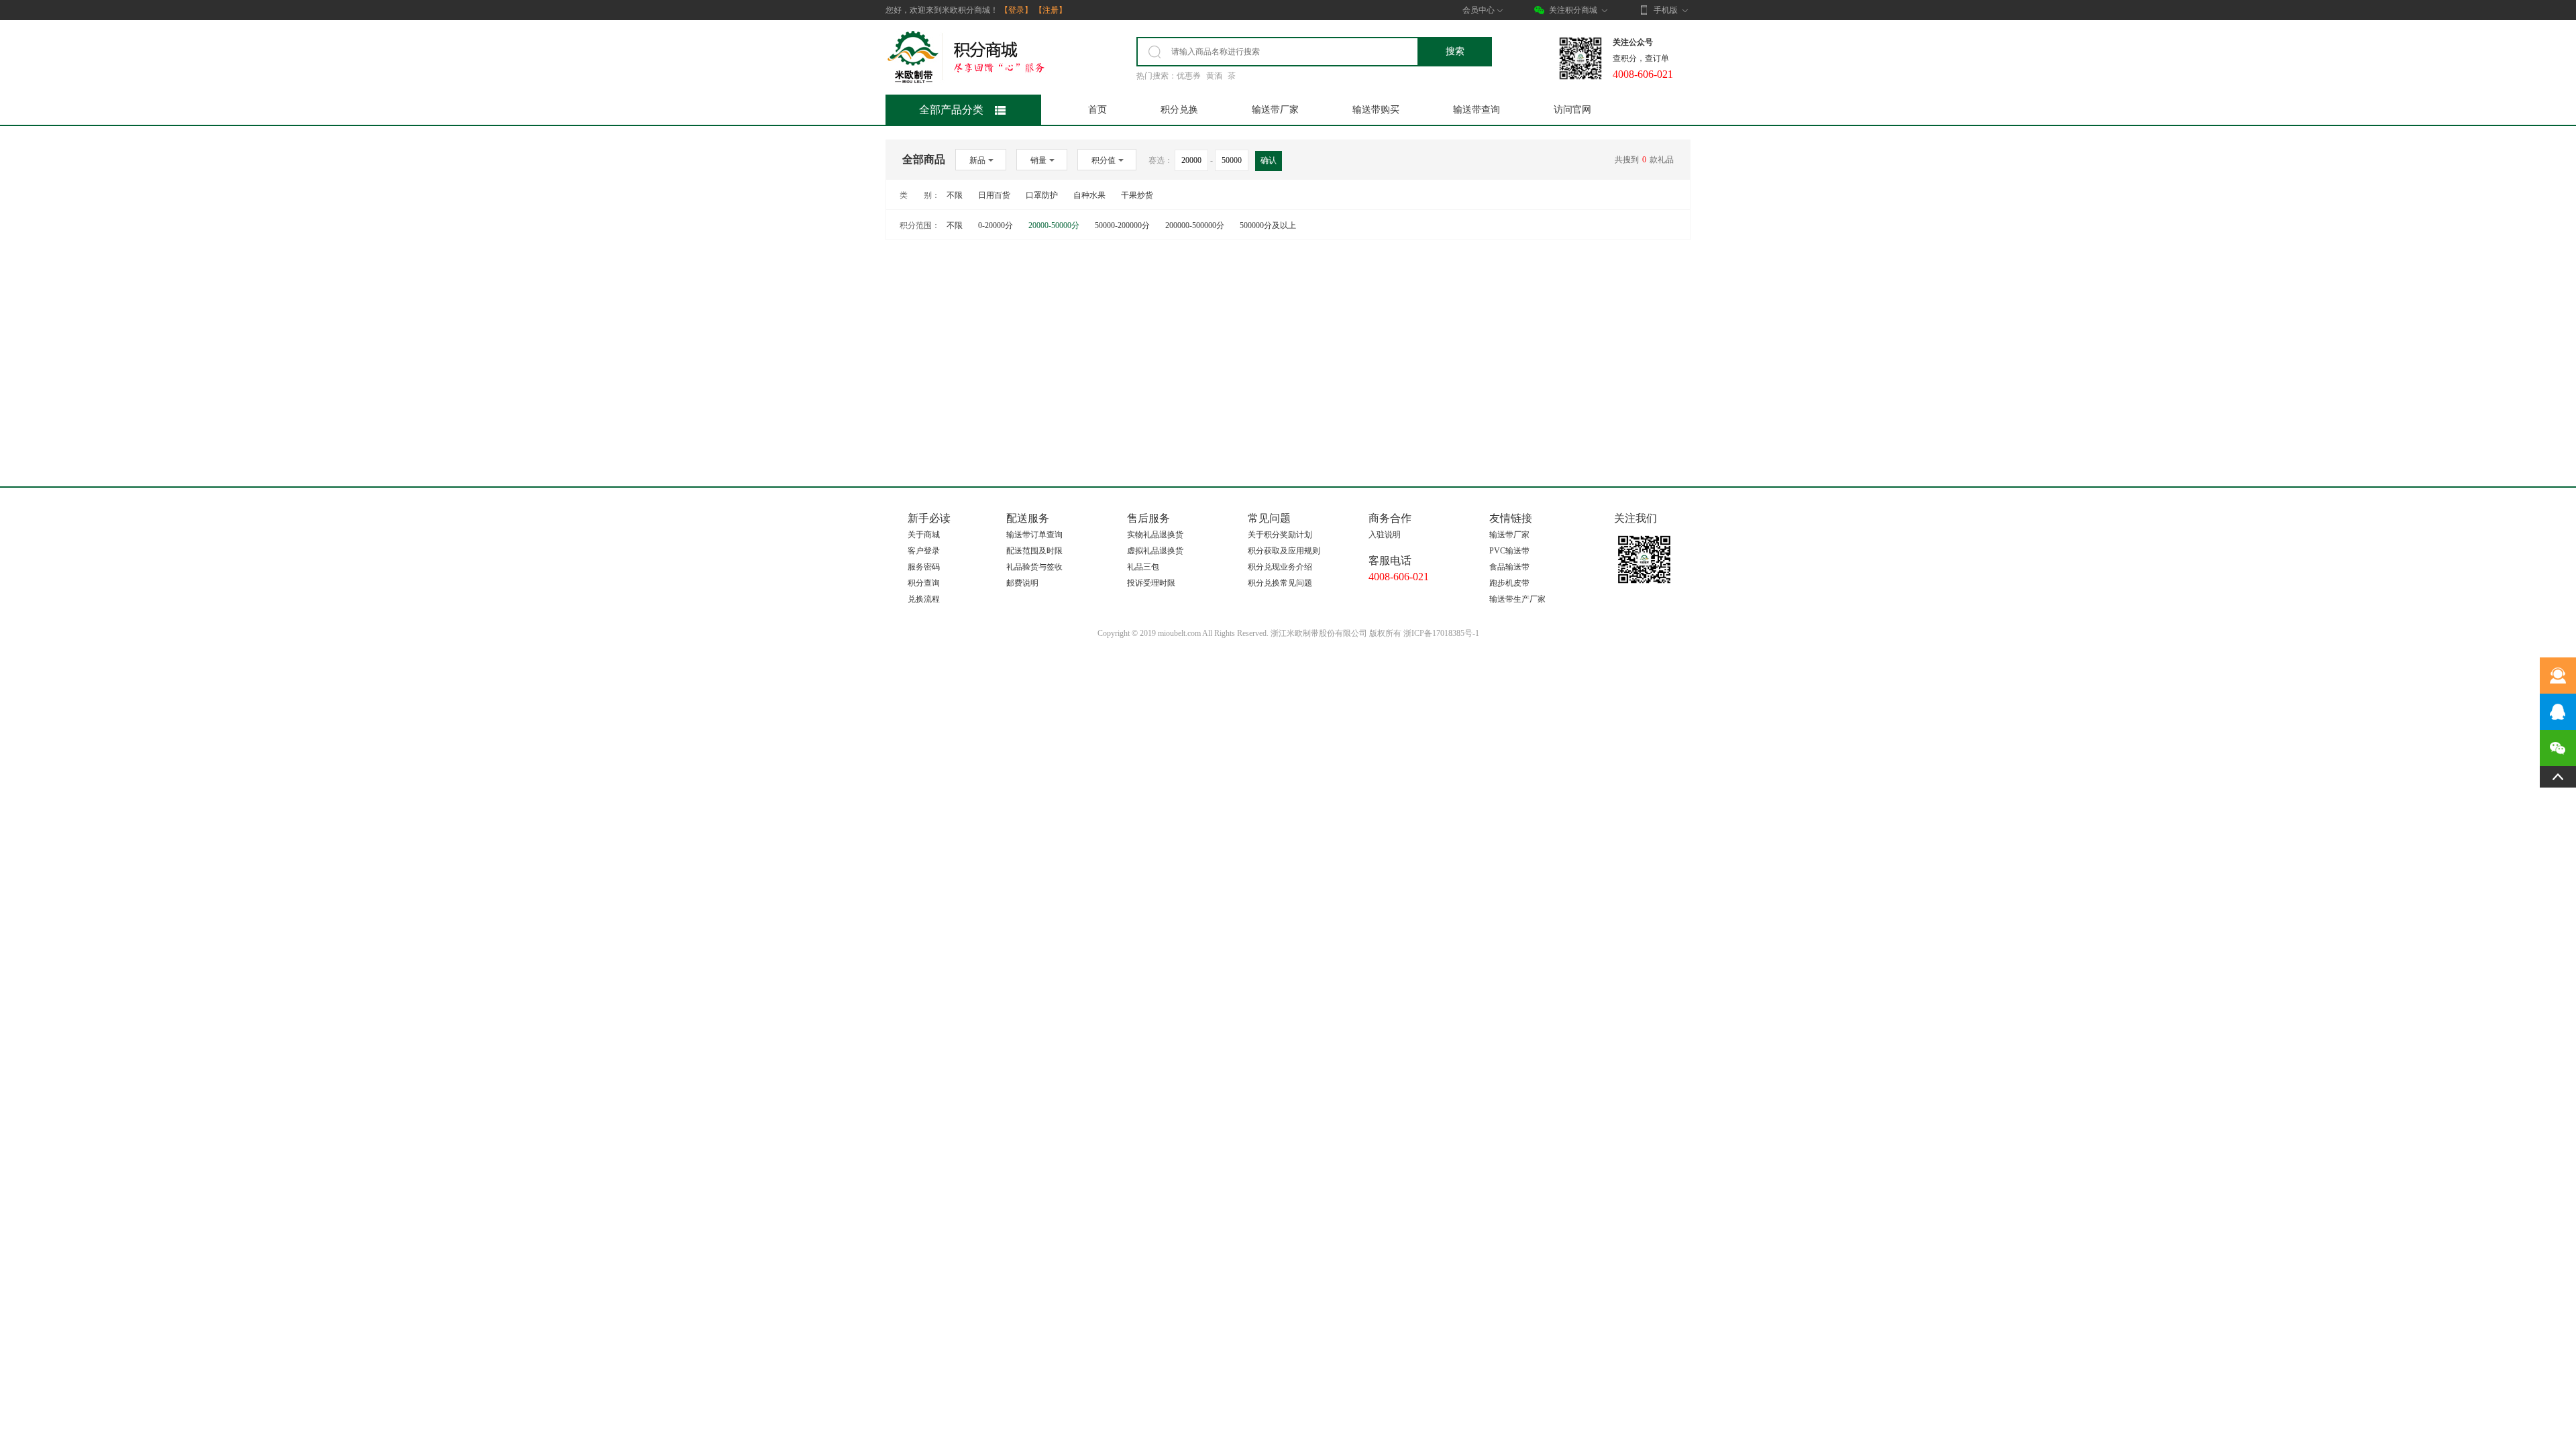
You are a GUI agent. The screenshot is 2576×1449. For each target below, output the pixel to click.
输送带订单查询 (1034, 535)
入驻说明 (1385, 535)
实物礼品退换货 (1155, 535)
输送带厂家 (1275, 110)
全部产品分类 (951, 110)
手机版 (1666, 10)
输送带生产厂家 (1517, 599)
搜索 (1455, 51)
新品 (977, 160)
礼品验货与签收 (1034, 567)
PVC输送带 (1509, 551)
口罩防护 (1042, 195)
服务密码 (924, 567)
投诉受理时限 (1151, 583)
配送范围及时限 (1034, 551)
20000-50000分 (1054, 225)
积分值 (1104, 160)
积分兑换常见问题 (1280, 583)
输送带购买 (1376, 110)
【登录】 (1016, 10)
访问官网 (1572, 110)
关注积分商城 (1573, 10)
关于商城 (924, 535)
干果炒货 (1137, 195)
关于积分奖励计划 (1280, 535)
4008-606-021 (1399, 577)
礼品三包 (1143, 567)
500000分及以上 (1268, 225)
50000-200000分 (1122, 225)
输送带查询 (1477, 110)
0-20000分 (996, 225)
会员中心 (1479, 10)
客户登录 (924, 551)
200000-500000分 (1195, 225)
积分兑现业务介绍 (1280, 567)
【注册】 (1051, 10)
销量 (1038, 160)
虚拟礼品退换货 (1155, 551)
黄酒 (1214, 76)
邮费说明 (1022, 583)
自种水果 (1089, 195)
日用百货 (994, 195)
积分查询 (924, 583)
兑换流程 (924, 599)
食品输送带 (1509, 567)
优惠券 (1189, 76)
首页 (1097, 110)
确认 (1269, 160)
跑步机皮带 (1509, 583)
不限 (955, 195)
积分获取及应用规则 (1284, 551)
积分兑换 (1179, 110)
